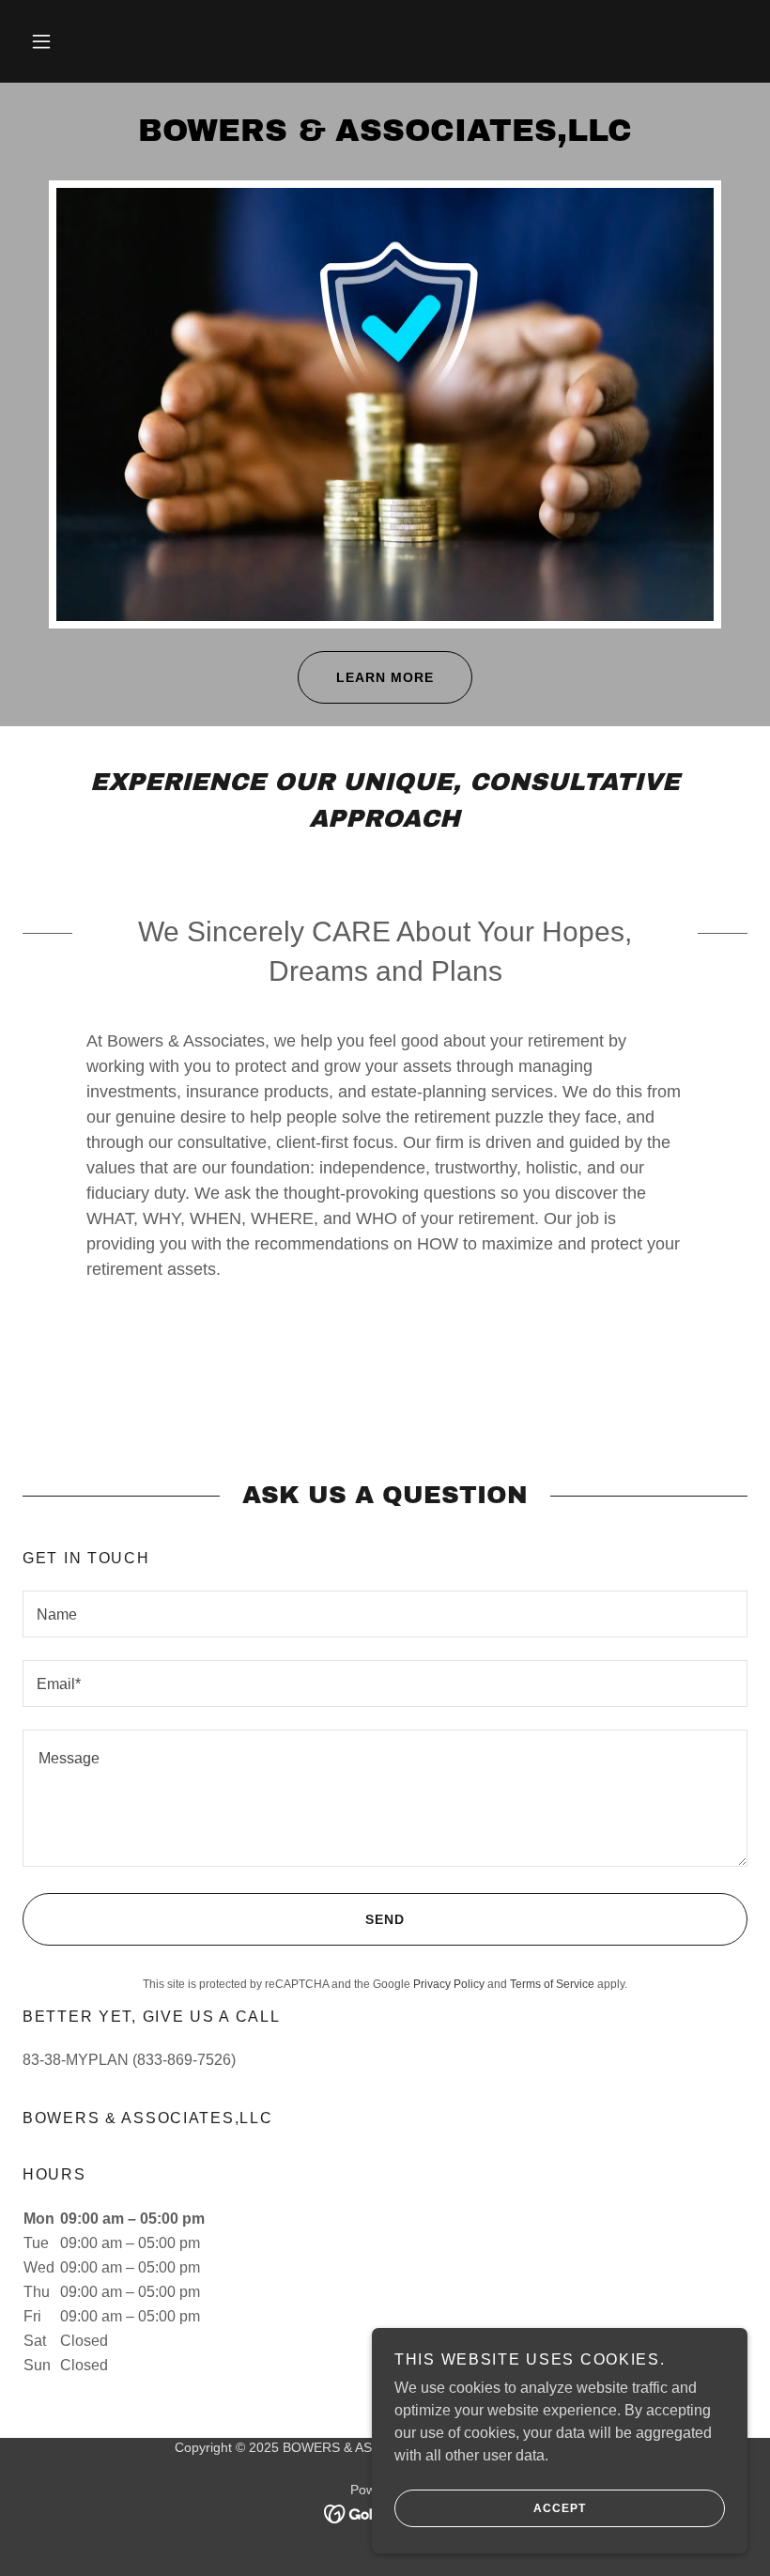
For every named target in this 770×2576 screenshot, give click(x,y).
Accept (560, 2508)
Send (385, 1919)
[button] (41, 41)
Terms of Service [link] (552, 1984)
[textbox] (385, 1614)
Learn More (385, 677)
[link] (385, 136)
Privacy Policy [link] (449, 1984)
